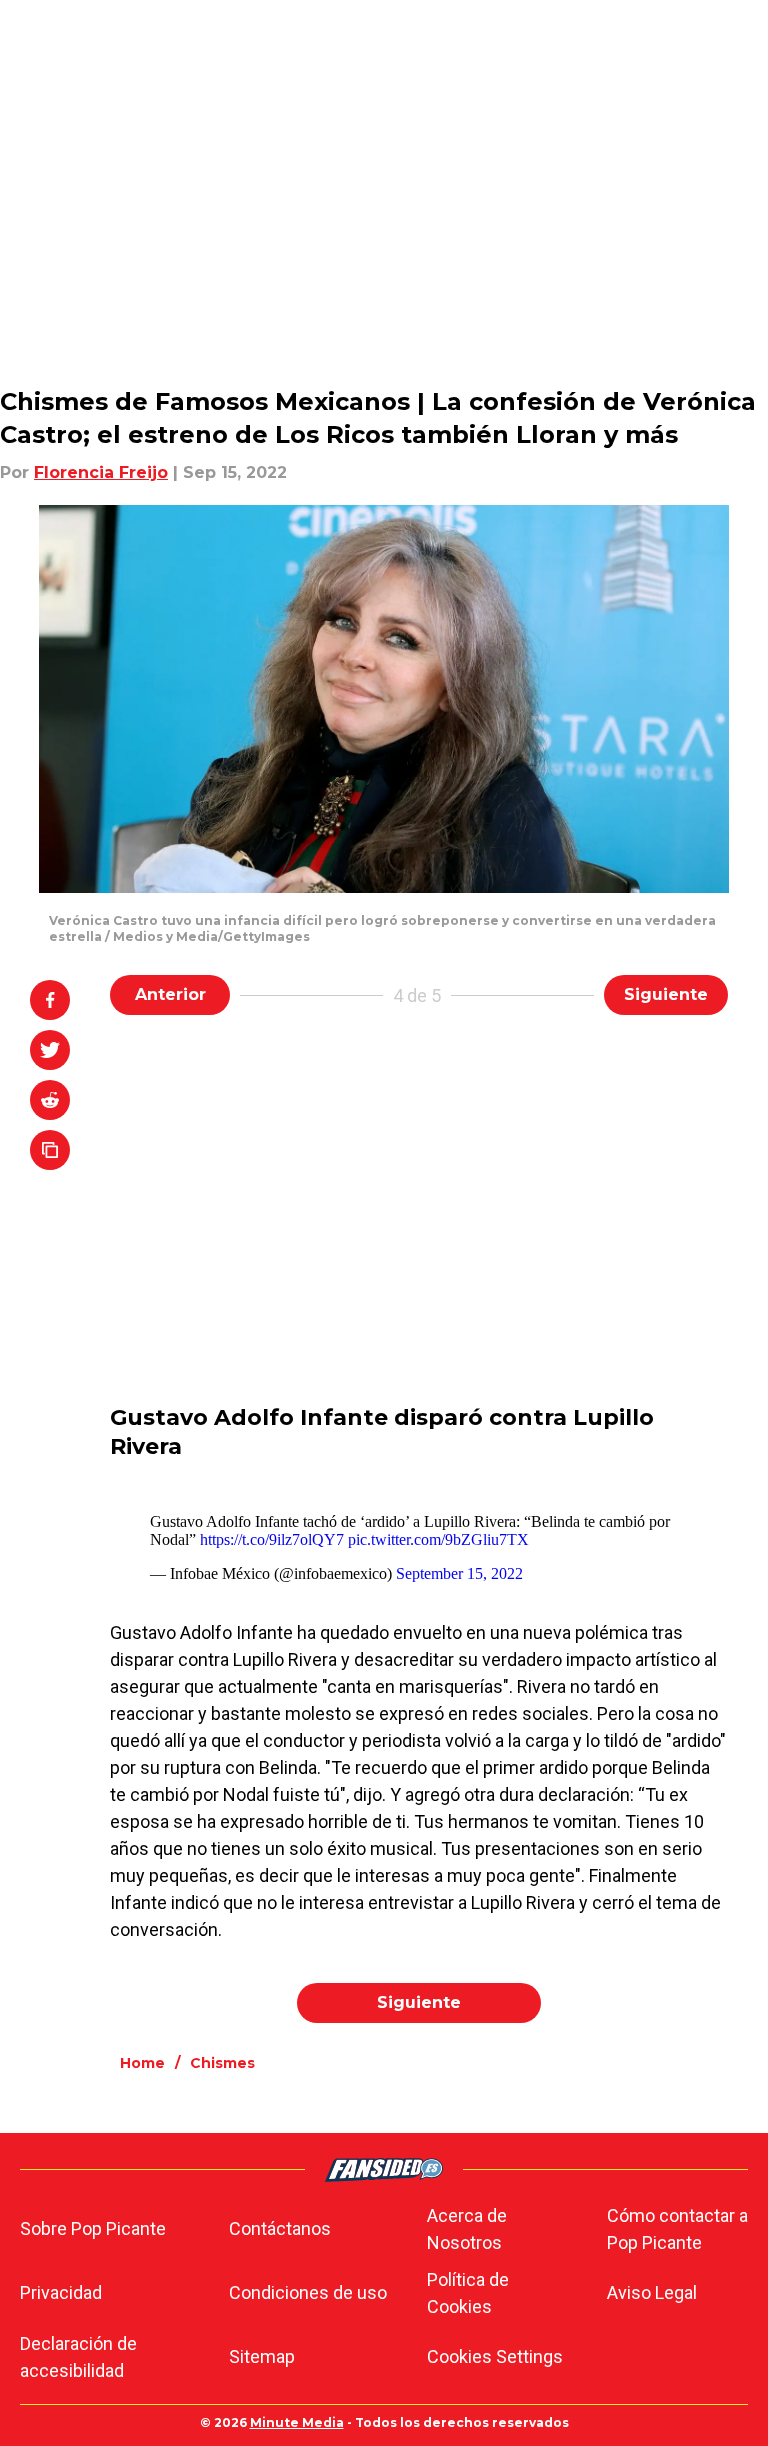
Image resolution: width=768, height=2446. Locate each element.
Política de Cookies (468, 2293)
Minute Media (297, 2422)
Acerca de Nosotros (467, 2229)
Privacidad (61, 2292)
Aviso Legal (652, 2292)
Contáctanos (280, 2228)
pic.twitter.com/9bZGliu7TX (438, 1539)
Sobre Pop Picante (93, 2228)
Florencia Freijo (101, 472)
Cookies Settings (495, 2356)
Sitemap (262, 2356)
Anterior (170, 994)
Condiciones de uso (308, 2292)
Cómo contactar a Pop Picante (677, 2229)
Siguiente (666, 994)
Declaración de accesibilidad (78, 2357)
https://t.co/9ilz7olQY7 (272, 1539)
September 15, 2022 (459, 1573)
